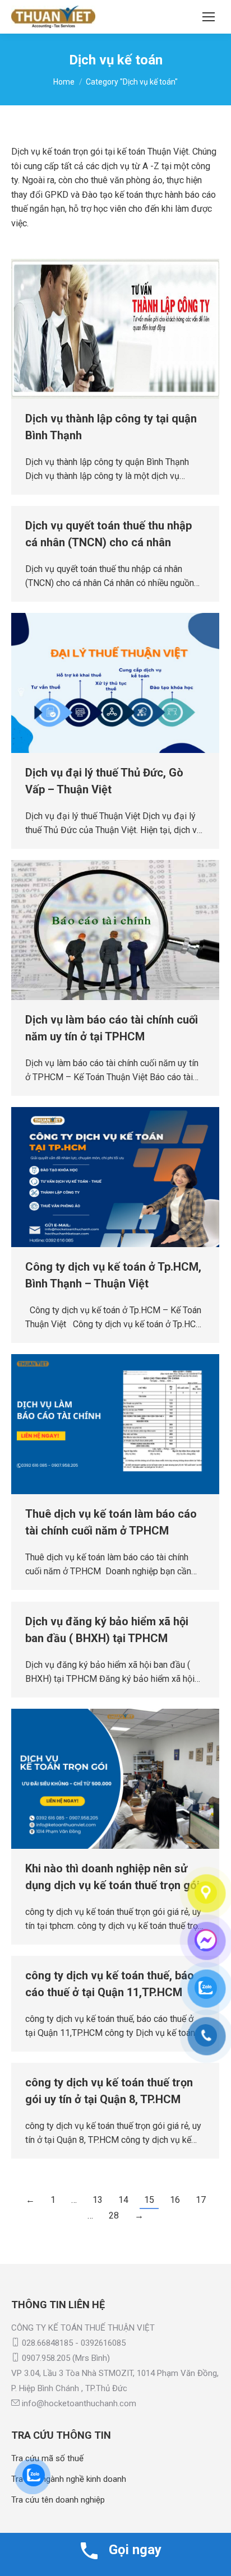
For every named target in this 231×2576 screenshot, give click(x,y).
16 (175, 2200)
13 (98, 2200)
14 (123, 2200)
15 (149, 2200)
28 (114, 2215)
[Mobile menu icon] (209, 17)
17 (201, 2200)
